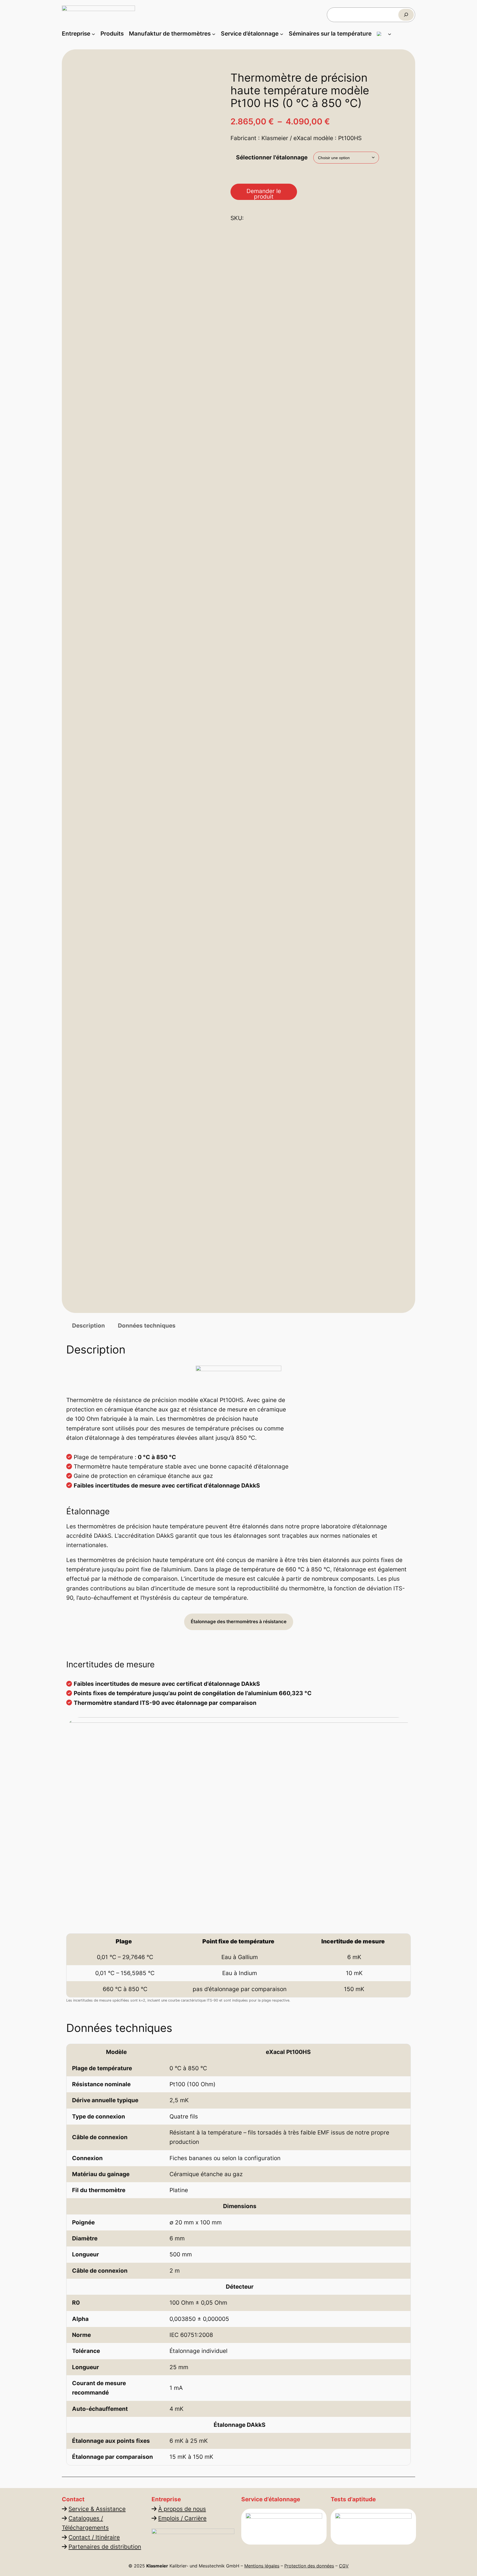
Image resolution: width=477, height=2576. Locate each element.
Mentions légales (262, 2566)
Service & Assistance (97, 2509)
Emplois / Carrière (182, 2518)
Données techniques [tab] (147, 1326)
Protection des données (309, 2566)
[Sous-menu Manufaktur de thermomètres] (214, 34)
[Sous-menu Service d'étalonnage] (282, 34)
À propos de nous (182, 2509)
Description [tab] (88, 1326)
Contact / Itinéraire (94, 2537)
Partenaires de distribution (105, 2547)
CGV (344, 2566)
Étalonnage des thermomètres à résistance (239, 1622)
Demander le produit (264, 194)
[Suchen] (406, 15)
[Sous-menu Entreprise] (93, 34)
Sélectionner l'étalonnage (272, 157)
